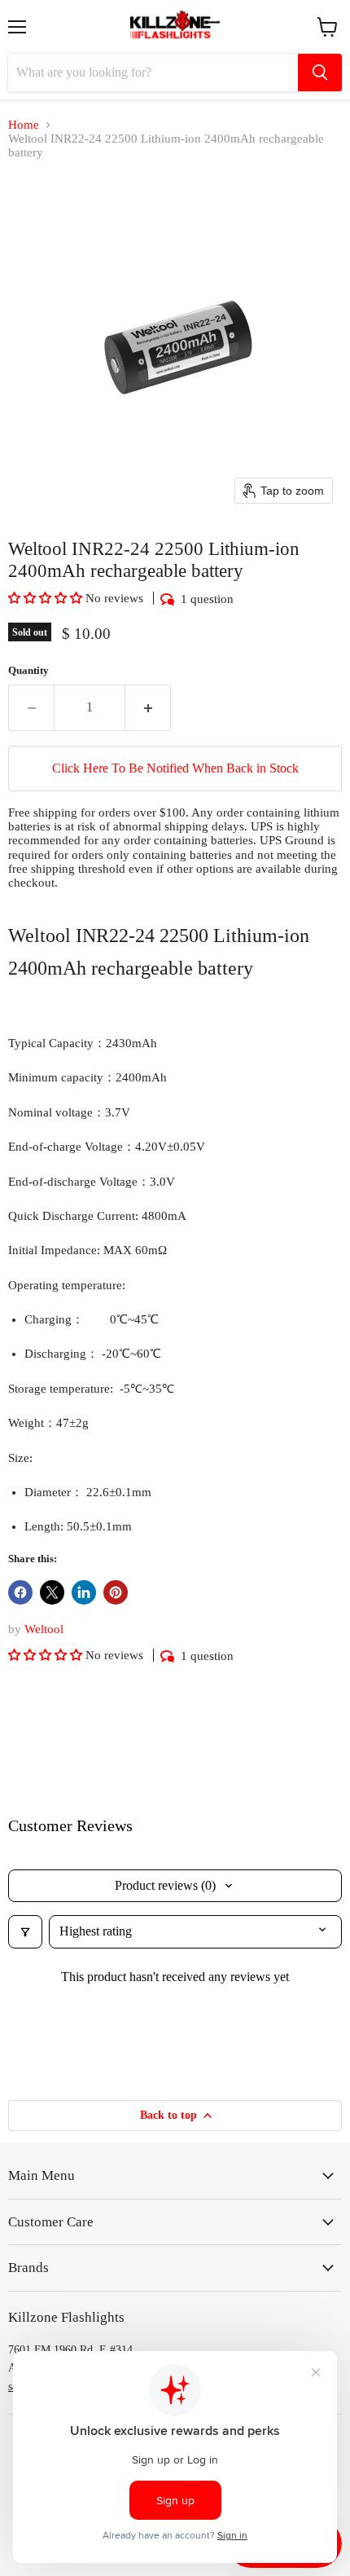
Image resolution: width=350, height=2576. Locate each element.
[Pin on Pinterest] (116, 1592)
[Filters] (25, 1931)
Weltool (44, 1629)
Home (24, 125)
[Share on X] (52, 1592)
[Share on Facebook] (20, 1592)
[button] (47, 598)
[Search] (320, 73)
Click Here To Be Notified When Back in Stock (175, 768)
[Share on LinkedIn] (84, 1592)
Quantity (28, 670)
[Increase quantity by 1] (148, 707)
